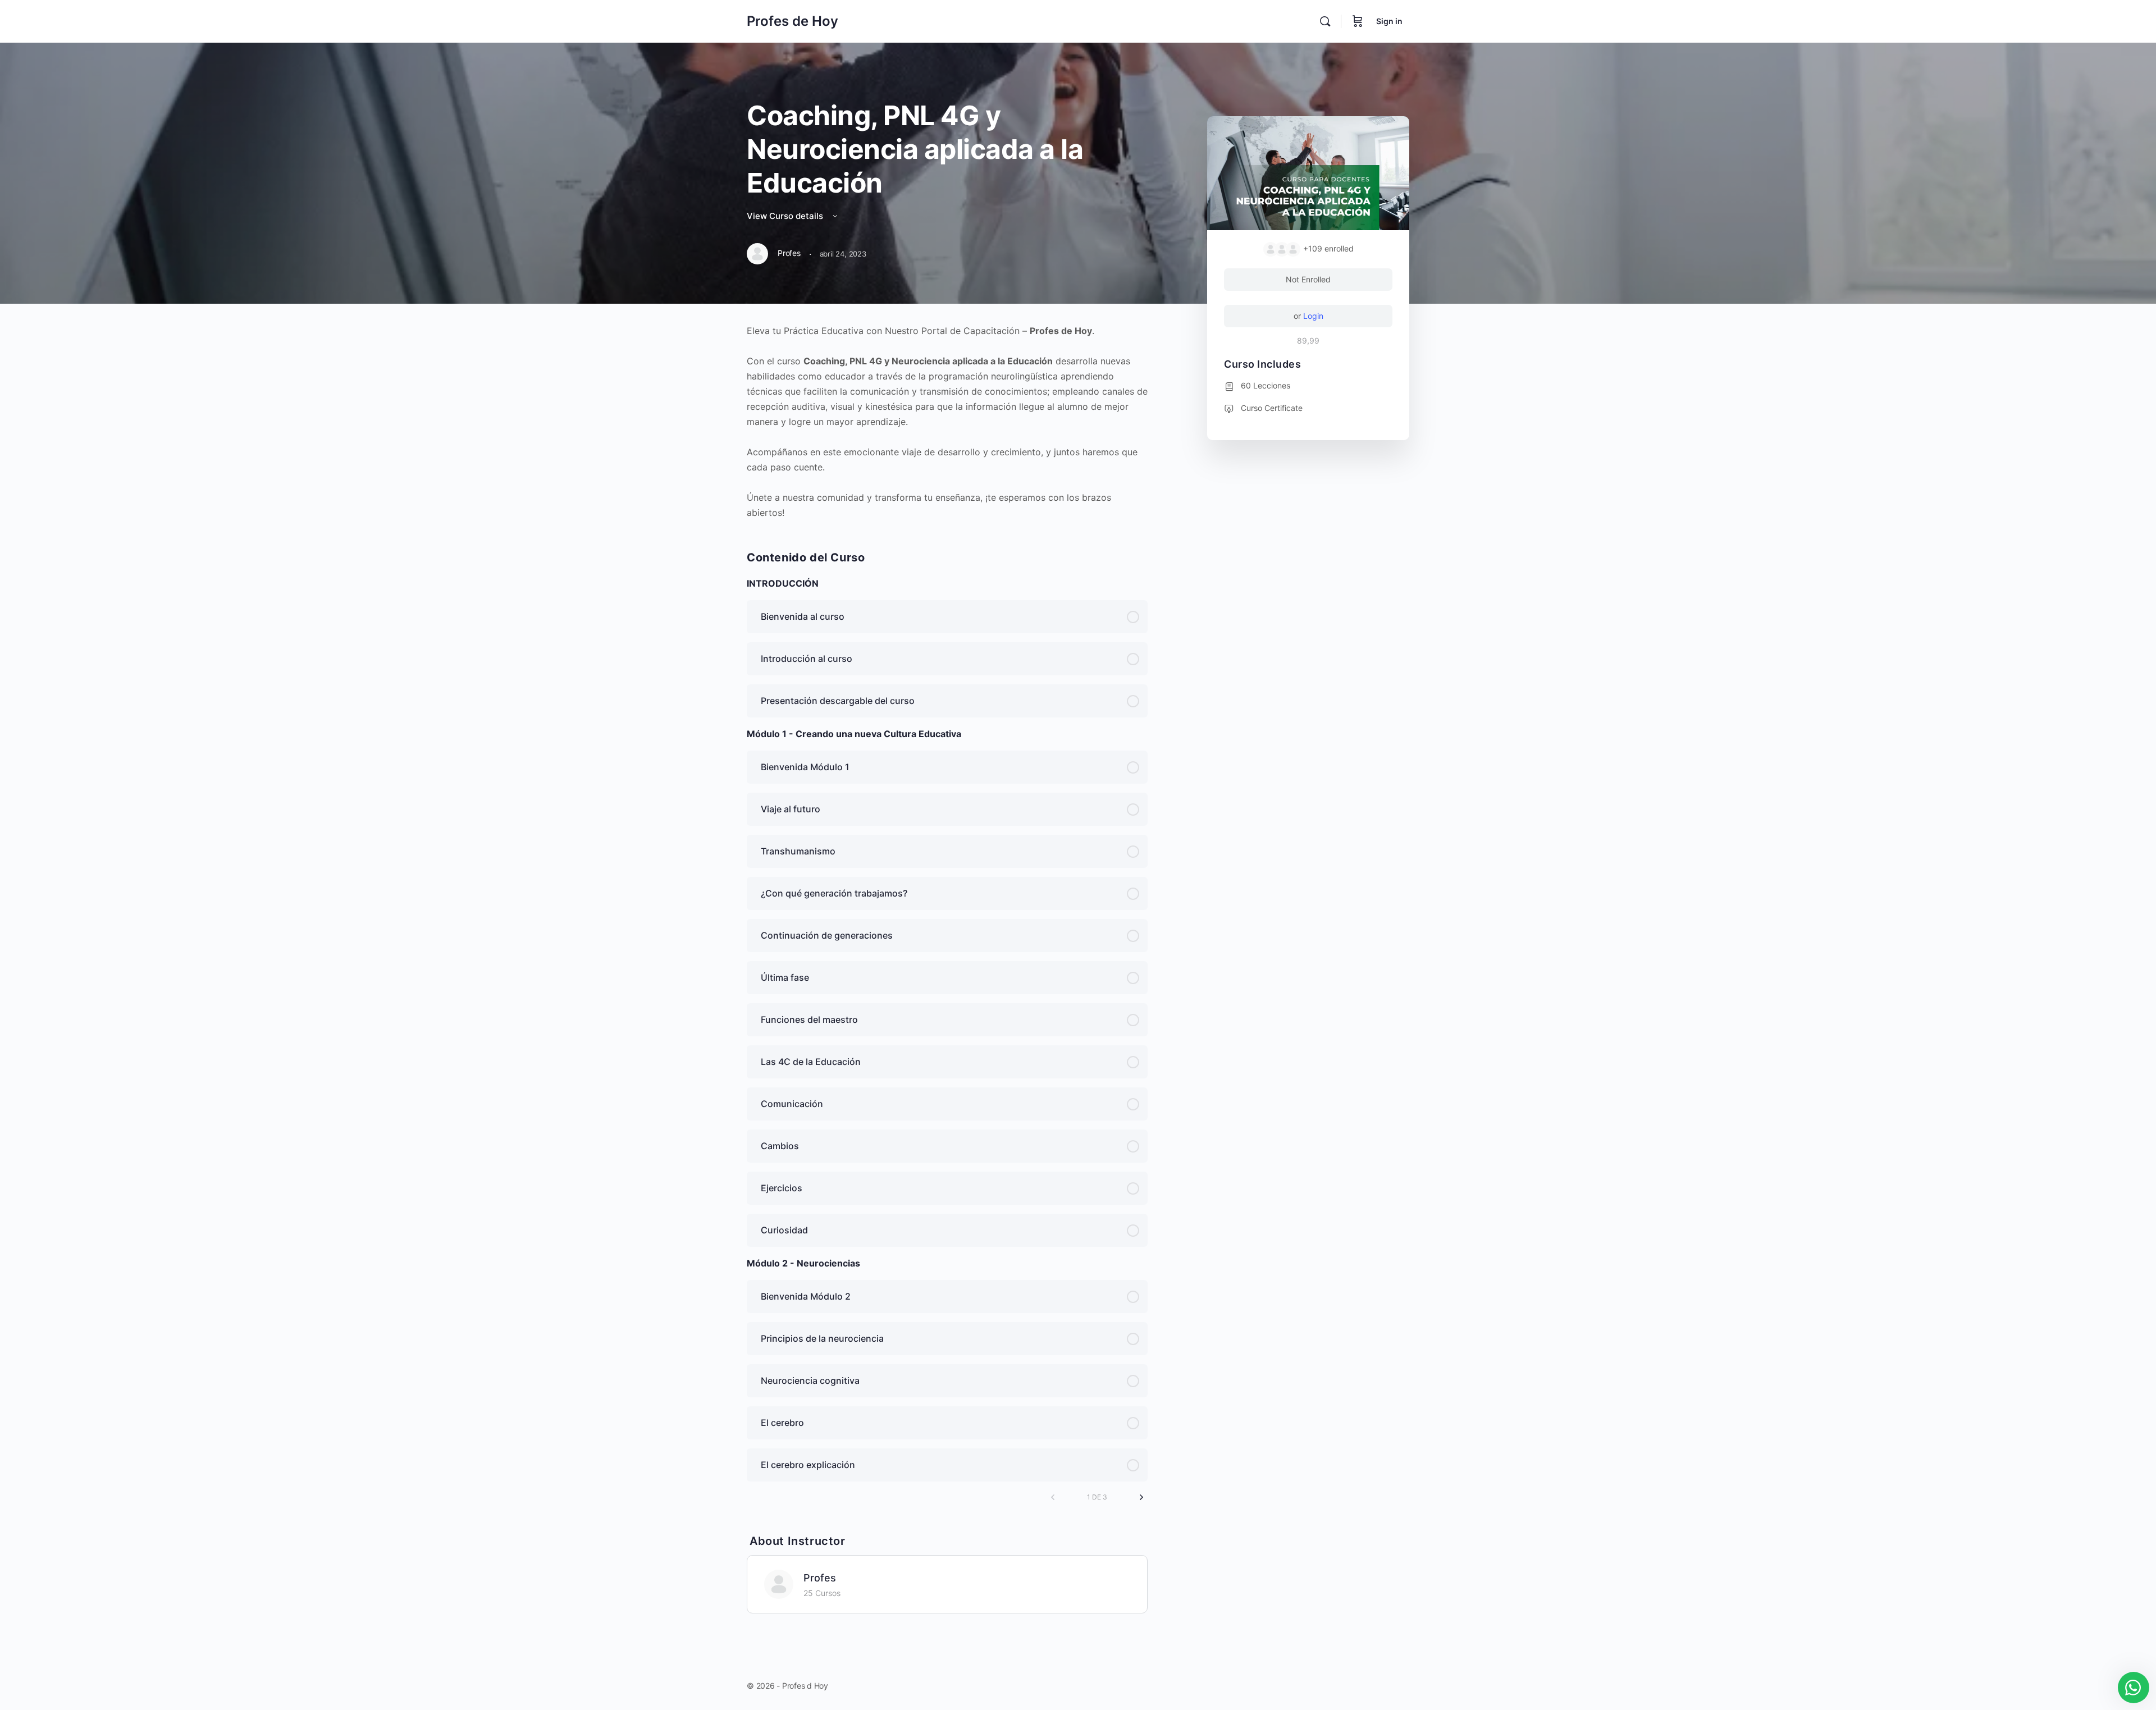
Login (1313, 316)
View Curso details (786, 216)
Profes (820, 1578)
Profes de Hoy (792, 21)
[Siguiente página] (1141, 1497)
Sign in (1389, 21)
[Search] (1325, 21)
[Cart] (1358, 21)
